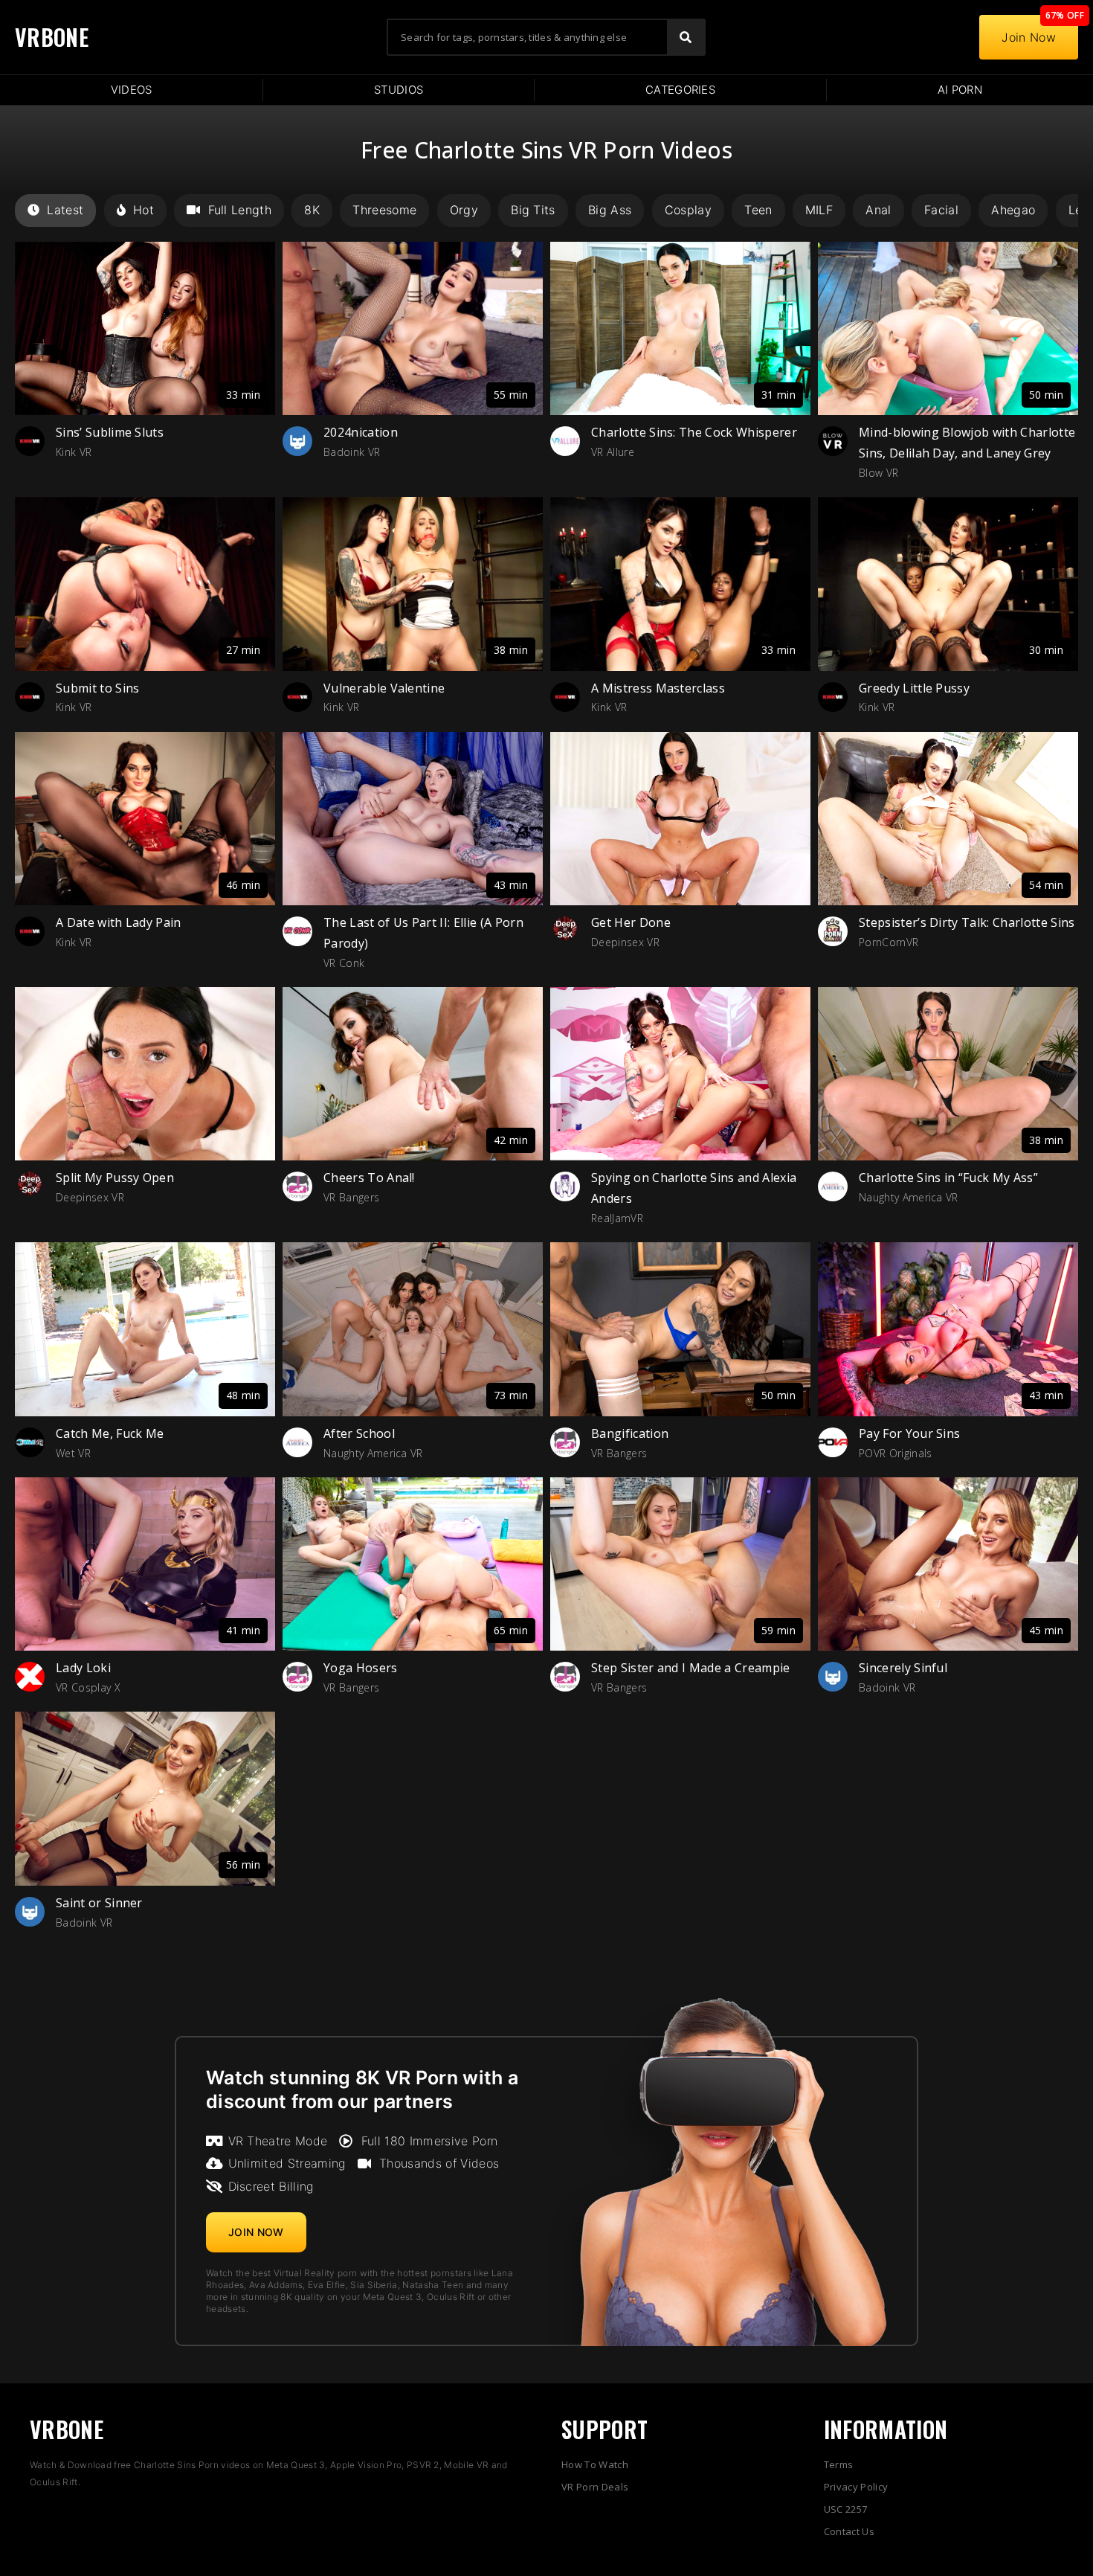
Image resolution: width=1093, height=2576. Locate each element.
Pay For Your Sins (909, 1433)
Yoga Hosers (361, 1668)
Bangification (630, 1433)
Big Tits (533, 210)
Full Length (240, 210)
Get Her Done (631, 922)
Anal (878, 210)
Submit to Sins (97, 688)
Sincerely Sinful (903, 1668)
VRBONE (52, 37)
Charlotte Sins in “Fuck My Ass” (948, 1178)
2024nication (361, 432)
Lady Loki (83, 1668)
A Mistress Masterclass (658, 688)
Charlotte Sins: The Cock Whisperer (694, 432)
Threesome (384, 210)
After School (359, 1433)
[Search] (686, 37)
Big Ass (610, 210)
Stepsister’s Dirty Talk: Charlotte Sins (967, 922)
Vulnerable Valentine (384, 688)
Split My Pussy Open (115, 1178)
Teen (758, 210)
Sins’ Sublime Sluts (110, 432)
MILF (819, 210)
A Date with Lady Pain (119, 922)
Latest (65, 210)
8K (312, 210)
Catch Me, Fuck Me (110, 1433)
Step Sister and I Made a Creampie (691, 1668)
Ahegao (1013, 210)
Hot (144, 210)
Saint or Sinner (99, 1903)
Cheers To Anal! (369, 1178)
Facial (941, 210)
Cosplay (688, 210)
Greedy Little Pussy (914, 688)
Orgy (464, 210)
